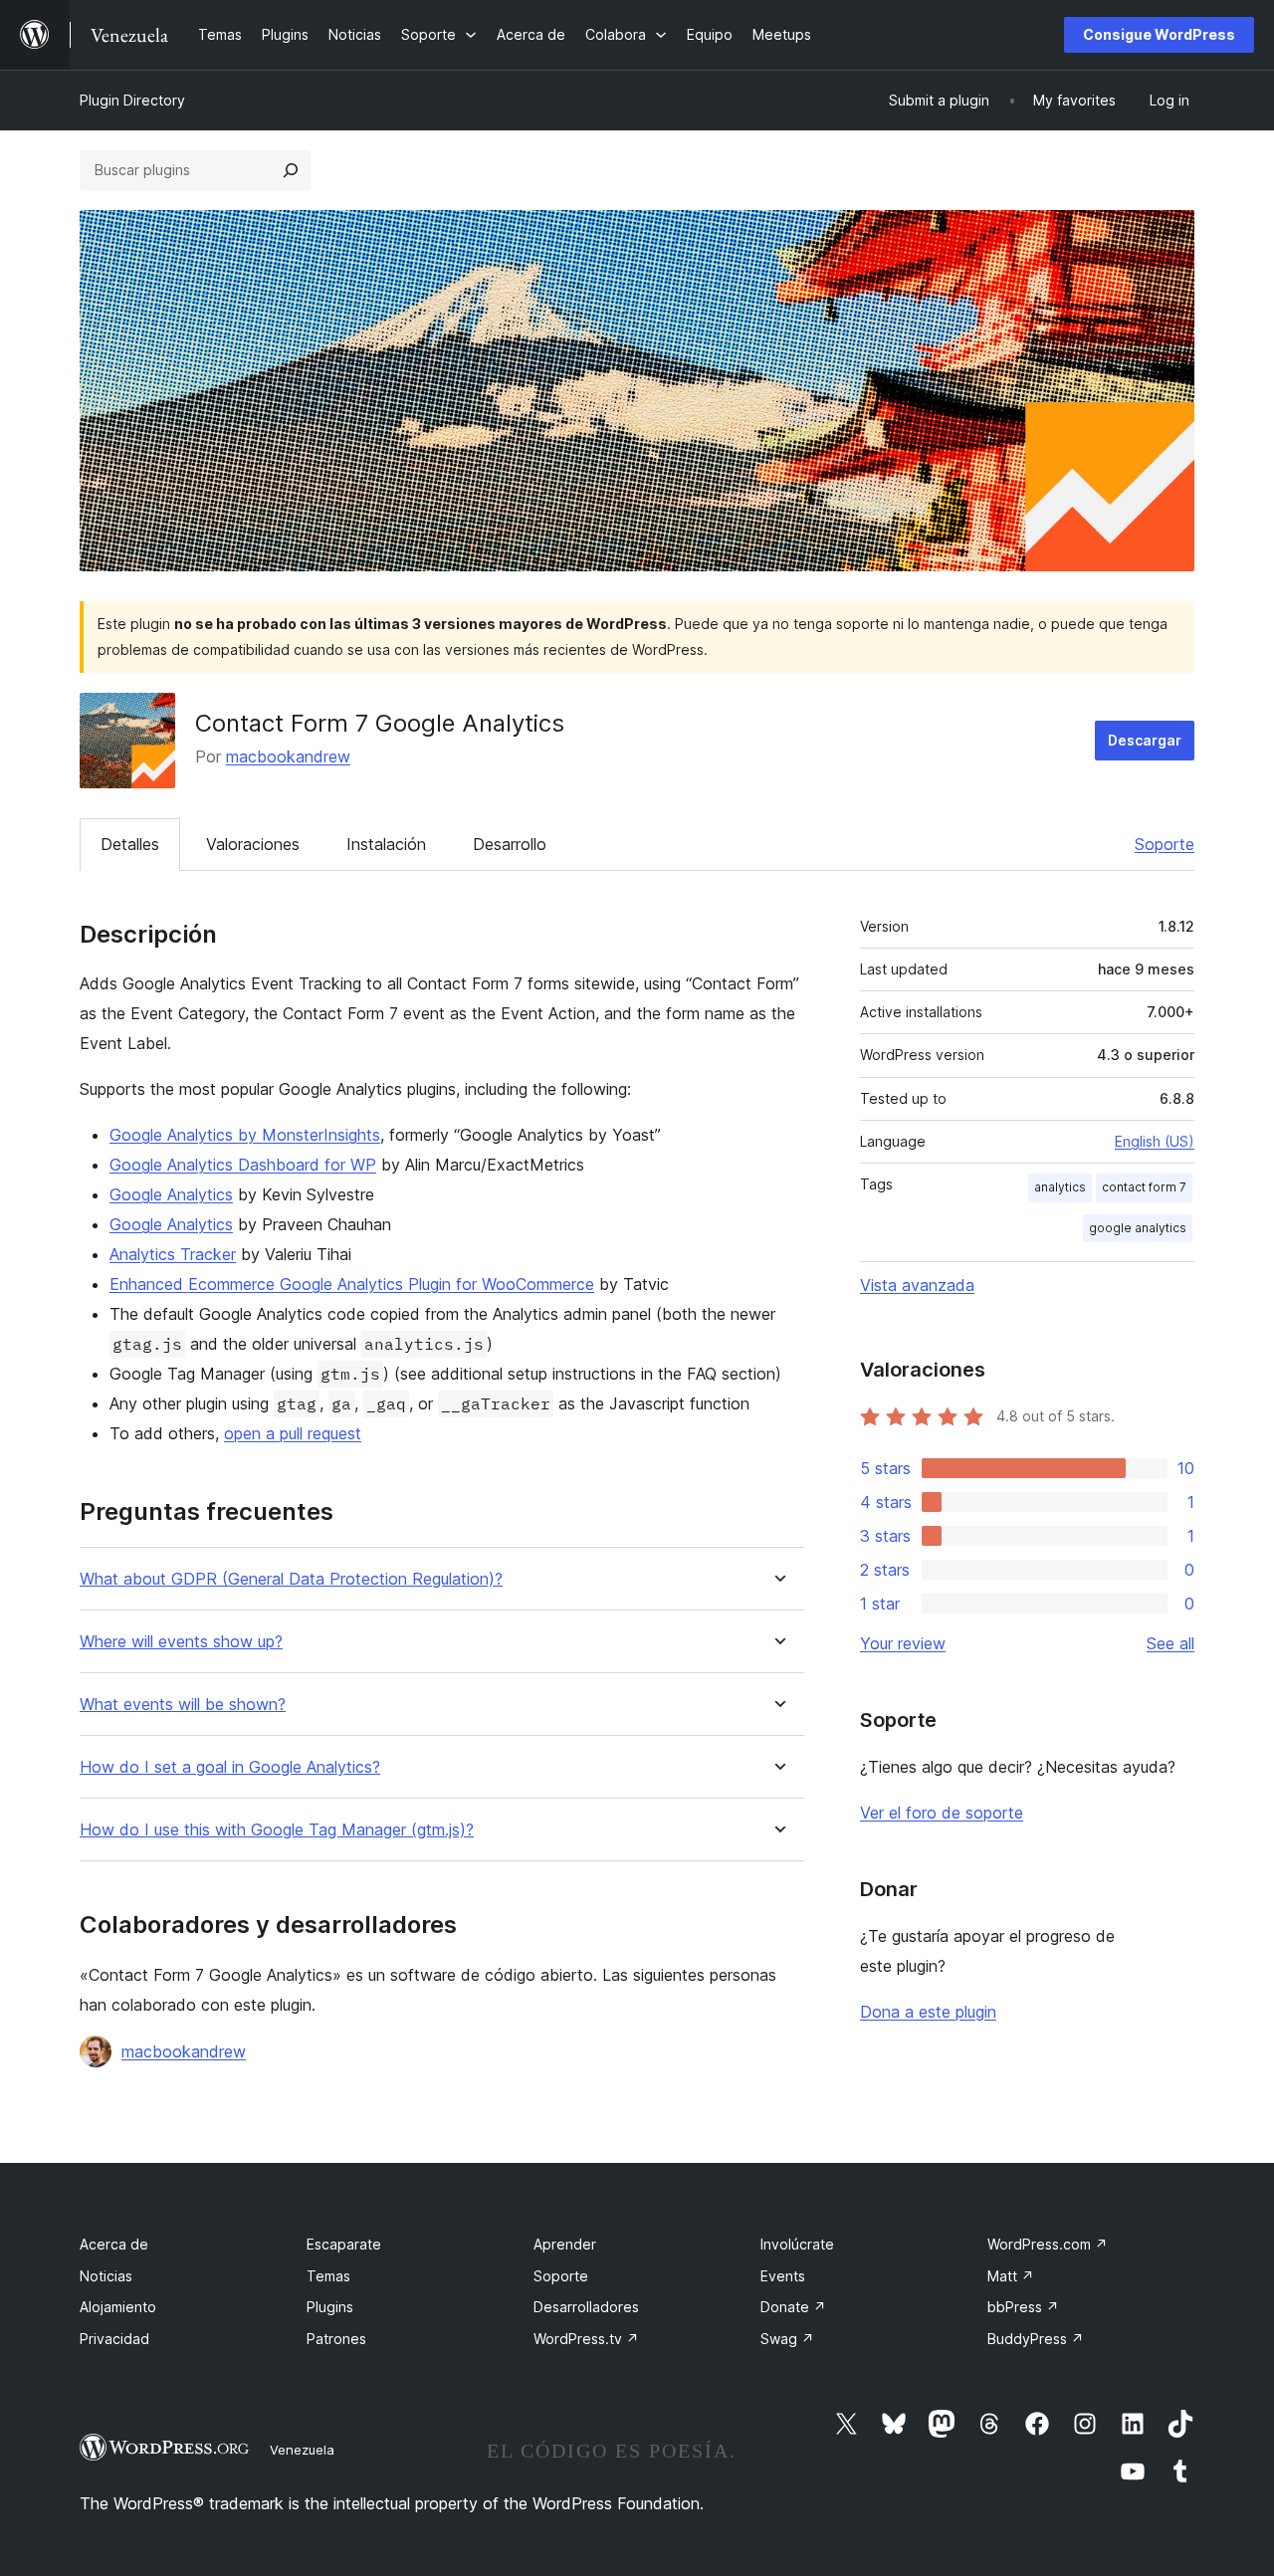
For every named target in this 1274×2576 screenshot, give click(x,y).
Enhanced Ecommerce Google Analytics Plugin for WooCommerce (352, 1284)
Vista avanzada (917, 1285)
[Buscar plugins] (291, 170)
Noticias (106, 2276)
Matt (1011, 2276)
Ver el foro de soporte (942, 1813)
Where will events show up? (181, 1642)
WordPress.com (1048, 2244)
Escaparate (344, 2244)
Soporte (1165, 844)
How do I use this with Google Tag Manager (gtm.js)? (277, 1830)
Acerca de (114, 2244)
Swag (787, 2339)
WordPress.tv (586, 2339)
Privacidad (114, 2339)
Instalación (386, 844)
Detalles (130, 844)
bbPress (1023, 2307)
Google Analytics (171, 1194)
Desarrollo (510, 844)
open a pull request (293, 1433)
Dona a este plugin (928, 2012)
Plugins (330, 2307)
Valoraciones (253, 844)
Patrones (336, 2339)
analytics (1060, 1187)
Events (783, 2276)
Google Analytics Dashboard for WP (243, 1165)
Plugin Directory (132, 100)
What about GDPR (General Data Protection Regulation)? (291, 1579)
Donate (793, 2307)
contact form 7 (1144, 1187)
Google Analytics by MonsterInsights (245, 1135)
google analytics (1138, 1228)
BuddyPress (1036, 2339)
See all (1170, 1643)
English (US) (1155, 1141)
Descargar (1145, 740)
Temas (328, 2276)
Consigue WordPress (1159, 34)
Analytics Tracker (173, 1254)
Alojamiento (118, 2307)
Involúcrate (797, 2244)
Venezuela (302, 2450)
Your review (903, 1643)
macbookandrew (288, 756)
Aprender (565, 2244)
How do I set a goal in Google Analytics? (230, 1767)
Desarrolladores (586, 2307)
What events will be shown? (183, 1705)
